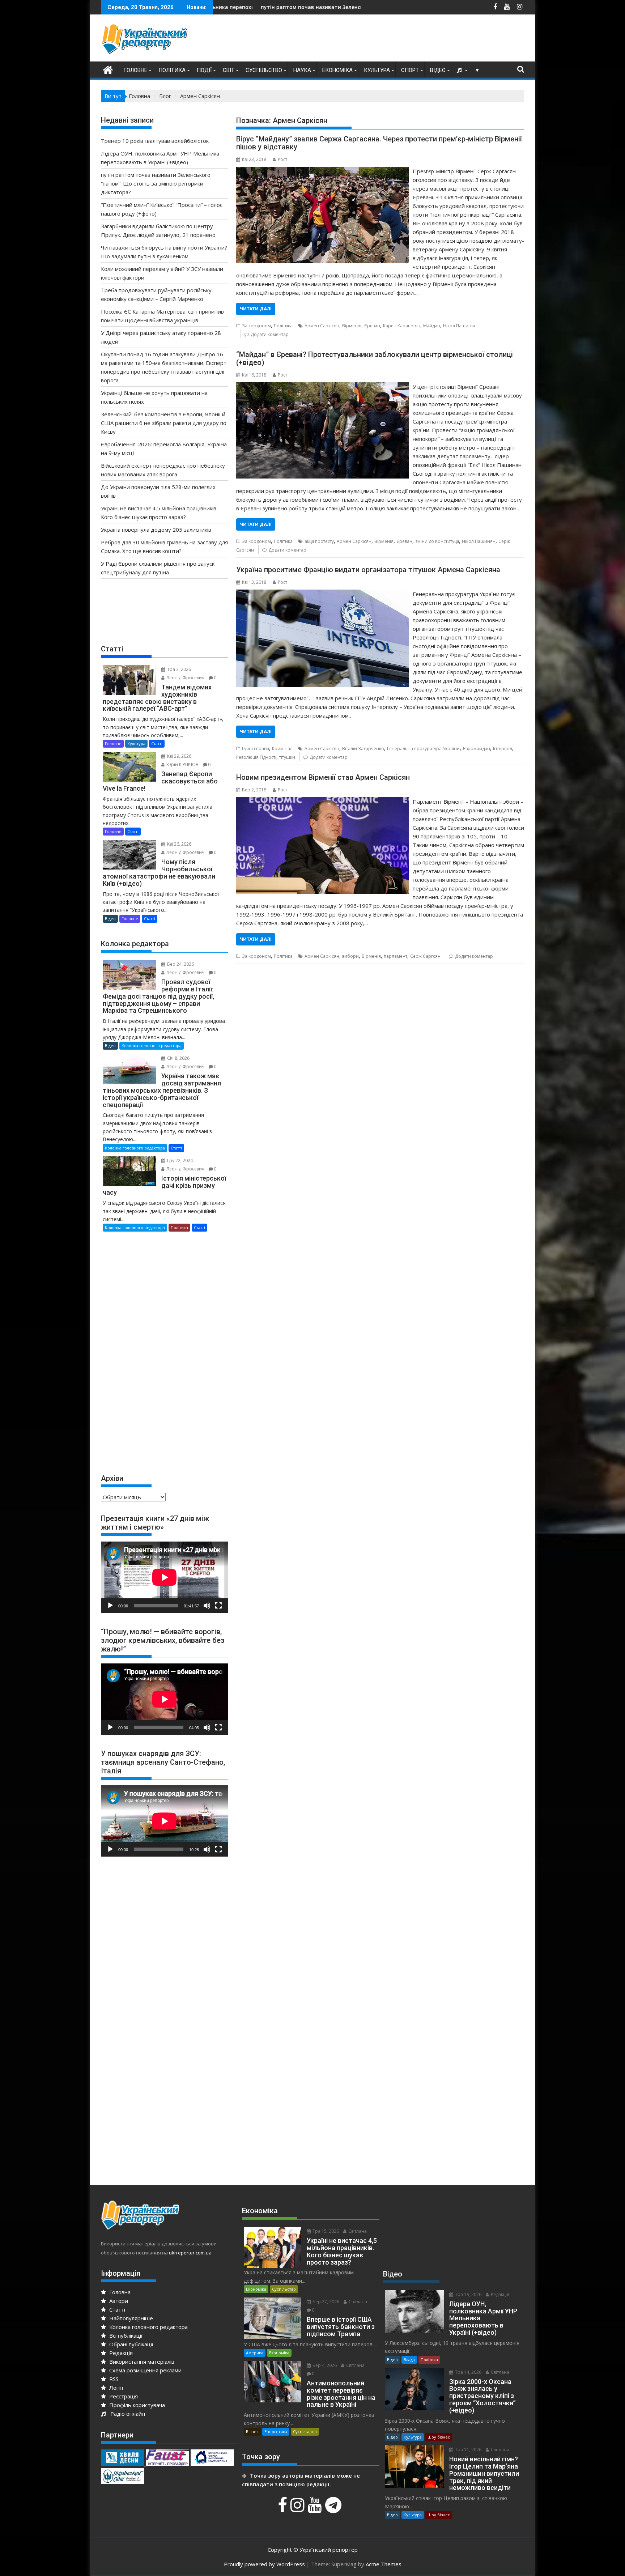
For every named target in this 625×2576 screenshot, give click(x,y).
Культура (377, 70)
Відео (438, 70)
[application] (164, 1577)
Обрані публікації (131, 2344)
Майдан (432, 326)
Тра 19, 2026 (468, 2294)
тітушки (287, 757)
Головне (135, 70)
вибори (350, 956)
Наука (302, 70)
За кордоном (256, 326)
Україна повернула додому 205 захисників (156, 530)
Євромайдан (476, 749)
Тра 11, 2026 (468, 2450)
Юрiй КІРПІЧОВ (182, 764)
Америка (255, 2353)
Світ (229, 70)
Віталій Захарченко (363, 749)
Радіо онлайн (126, 2414)
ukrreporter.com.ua (190, 2253)
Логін (115, 2388)
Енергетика (276, 2432)
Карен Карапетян (402, 326)
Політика (172, 70)
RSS (113, 2379)
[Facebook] (283, 2509)
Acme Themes (384, 2564)
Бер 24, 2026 (180, 964)
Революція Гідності (256, 757)
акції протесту (319, 541)
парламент (396, 956)
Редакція (120, 2353)
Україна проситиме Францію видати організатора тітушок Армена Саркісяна (368, 570)
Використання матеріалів (141, 2362)
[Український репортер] (108, 69)
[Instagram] (298, 2509)
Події (204, 70)
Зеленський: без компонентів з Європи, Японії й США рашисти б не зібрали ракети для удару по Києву (164, 423)
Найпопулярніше (130, 2318)
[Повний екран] (218, 1606)
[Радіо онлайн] (460, 70)
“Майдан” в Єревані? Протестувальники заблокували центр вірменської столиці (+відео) (375, 358)
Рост (282, 159)
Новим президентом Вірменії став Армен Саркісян (323, 777)
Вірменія (352, 326)
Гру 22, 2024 (179, 1161)
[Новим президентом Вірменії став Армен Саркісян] (322, 802)
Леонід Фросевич (185, 678)
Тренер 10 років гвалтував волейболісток (155, 141)
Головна (119, 2292)
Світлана (357, 2231)
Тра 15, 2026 (325, 2231)
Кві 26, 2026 (179, 844)
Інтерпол (503, 749)
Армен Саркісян (322, 326)
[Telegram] (334, 2509)
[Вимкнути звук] (207, 1606)
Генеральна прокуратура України (423, 749)
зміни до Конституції (437, 541)
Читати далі (256, 309)
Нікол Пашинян (460, 326)
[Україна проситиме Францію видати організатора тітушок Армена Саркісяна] (322, 594)
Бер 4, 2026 (324, 2365)
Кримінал (282, 749)
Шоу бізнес (439, 2437)
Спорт (410, 70)
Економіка (337, 70)
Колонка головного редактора (152, 1045)
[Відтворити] (110, 1606)
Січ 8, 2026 (178, 1058)
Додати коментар (270, 334)
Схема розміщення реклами (145, 2370)
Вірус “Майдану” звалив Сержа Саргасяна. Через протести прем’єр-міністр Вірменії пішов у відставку (379, 143)
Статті (157, 743)
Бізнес (252, 2432)
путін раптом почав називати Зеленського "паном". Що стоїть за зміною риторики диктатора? (231, 7)
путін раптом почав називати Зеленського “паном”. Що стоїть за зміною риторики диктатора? (156, 183)
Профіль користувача (136, 2405)
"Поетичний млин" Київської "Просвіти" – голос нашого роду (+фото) (347, 7)
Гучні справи (256, 749)
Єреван (372, 326)
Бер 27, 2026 (325, 2302)
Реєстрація (123, 2396)
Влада (409, 2360)
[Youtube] (316, 2509)
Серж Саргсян (425, 956)
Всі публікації (125, 2335)
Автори (118, 2301)
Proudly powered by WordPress (264, 2564)
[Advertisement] (392, 40)
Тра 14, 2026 (468, 2372)
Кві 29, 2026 (179, 756)
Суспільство (264, 70)
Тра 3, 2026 (178, 669)
